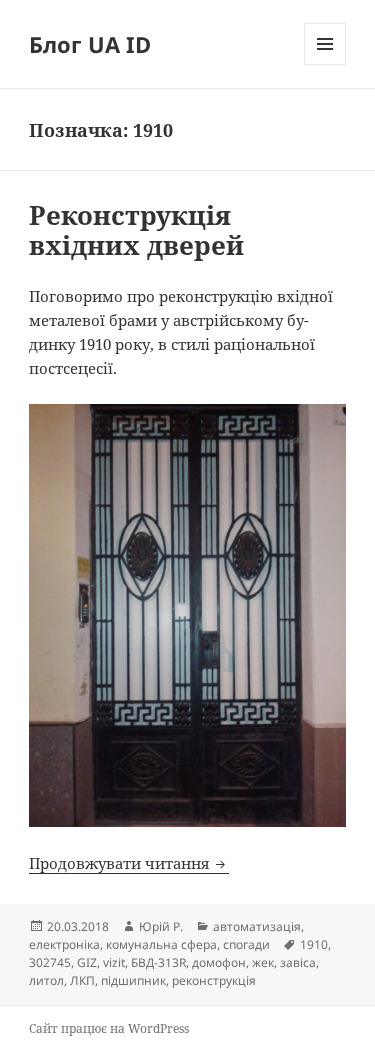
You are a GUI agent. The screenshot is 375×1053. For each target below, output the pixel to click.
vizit (114, 962)
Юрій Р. (161, 926)
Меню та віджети (325, 64)
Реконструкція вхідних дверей (136, 230)
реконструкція (214, 980)
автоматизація (257, 926)
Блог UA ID (90, 44)
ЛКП (82, 980)
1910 (314, 944)
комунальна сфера (161, 944)
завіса (298, 962)
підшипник (133, 980)
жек (263, 962)
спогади (246, 944)
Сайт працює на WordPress (109, 1028)
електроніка (64, 944)
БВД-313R (158, 962)
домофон (219, 962)
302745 (50, 962)
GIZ (87, 962)
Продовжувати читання (129, 863)
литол (46, 980)
